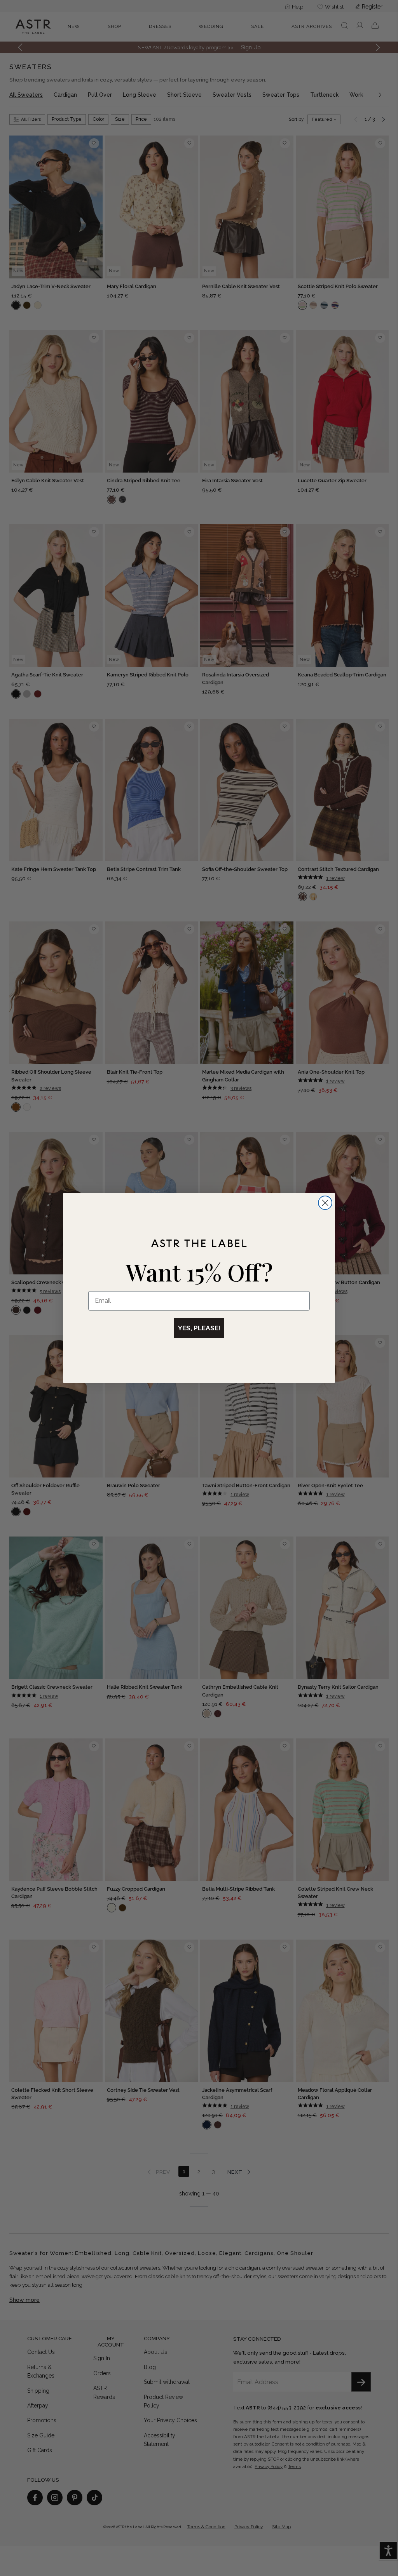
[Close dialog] (325, 1203)
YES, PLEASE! (199, 1328)
